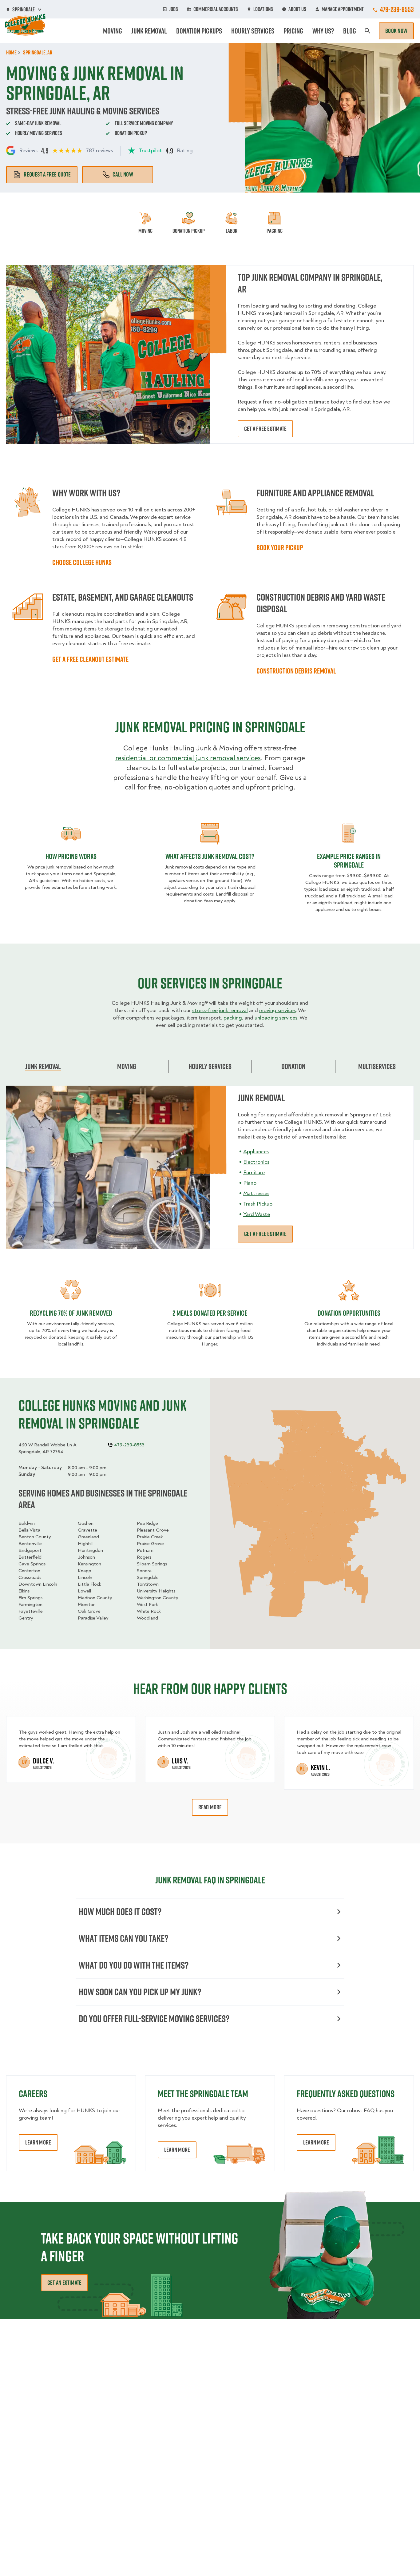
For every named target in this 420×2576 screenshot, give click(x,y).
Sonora (144, 1571)
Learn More (38, 2142)
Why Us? (323, 31)
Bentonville (30, 1544)
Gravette (87, 1530)
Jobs (174, 9)
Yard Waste (257, 1214)
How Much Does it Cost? (120, 1912)
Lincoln (85, 1577)
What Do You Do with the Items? (134, 1965)
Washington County (158, 1598)
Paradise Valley (93, 1618)
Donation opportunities (349, 1313)
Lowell (84, 1591)
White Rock (149, 1611)
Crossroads (30, 1577)
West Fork (147, 1604)
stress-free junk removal (220, 1010)
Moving (113, 31)
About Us (297, 9)
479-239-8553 (397, 9)
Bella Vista (29, 1530)
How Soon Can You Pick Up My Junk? (140, 1992)
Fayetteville (31, 1611)
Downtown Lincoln (38, 1584)
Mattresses (256, 1193)
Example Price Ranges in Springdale (349, 861)
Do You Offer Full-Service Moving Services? (154, 2019)
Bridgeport (30, 1550)
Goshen (86, 1523)
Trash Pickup (258, 1204)
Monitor (86, 1604)
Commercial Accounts (216, 9)
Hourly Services (253, 31)
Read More (210, 1807)
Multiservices (377, 1066)
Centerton (29, 1571)
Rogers (144, 1557)
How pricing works (71, 856)
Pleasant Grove (153, 1530)
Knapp (85, 1571)
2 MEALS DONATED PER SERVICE (210, 1313)
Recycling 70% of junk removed (71, 1313)
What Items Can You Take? (123, 1938)
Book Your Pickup (280, 547)
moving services (277, 1010)
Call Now (123, 174)
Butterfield (30, 1557)
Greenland (88, 1537)
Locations (263, 9)
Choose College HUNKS (82, 562)
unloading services (276, 1018)
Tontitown (148, 1584)
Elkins (24, 1591)
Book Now (396, 31)
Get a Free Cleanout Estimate (90, 659)
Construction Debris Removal (296, 671)
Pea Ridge (147, 1523)
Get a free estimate (265, 429)
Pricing (293, 31)
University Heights (156, 1591)
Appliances (256, 1152)
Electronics (256, 1162)
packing (233, 1018)
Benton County (35, 1537)
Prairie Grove (150, 1544)
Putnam (145, 1550)
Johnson (86, 1557)
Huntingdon (90, 1550)
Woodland (147, 1618)
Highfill (85, 1544)
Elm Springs (30, 1598)
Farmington (30, 1604)
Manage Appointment (343, 9)
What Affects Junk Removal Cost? (210, 856)
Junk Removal (149, 31)
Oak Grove (89, 1611)
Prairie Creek (150, 1537)
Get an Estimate (64, 2283)
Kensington (89, 1564)
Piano (250, 1183)
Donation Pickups (199, 31)
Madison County (95, 1598)
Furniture (254, 1173)
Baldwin (27, 1523)
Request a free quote (47, 174)
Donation (293, 1066)
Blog (350, 31)
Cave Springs (32, 1564)
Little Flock (89, 1584)
